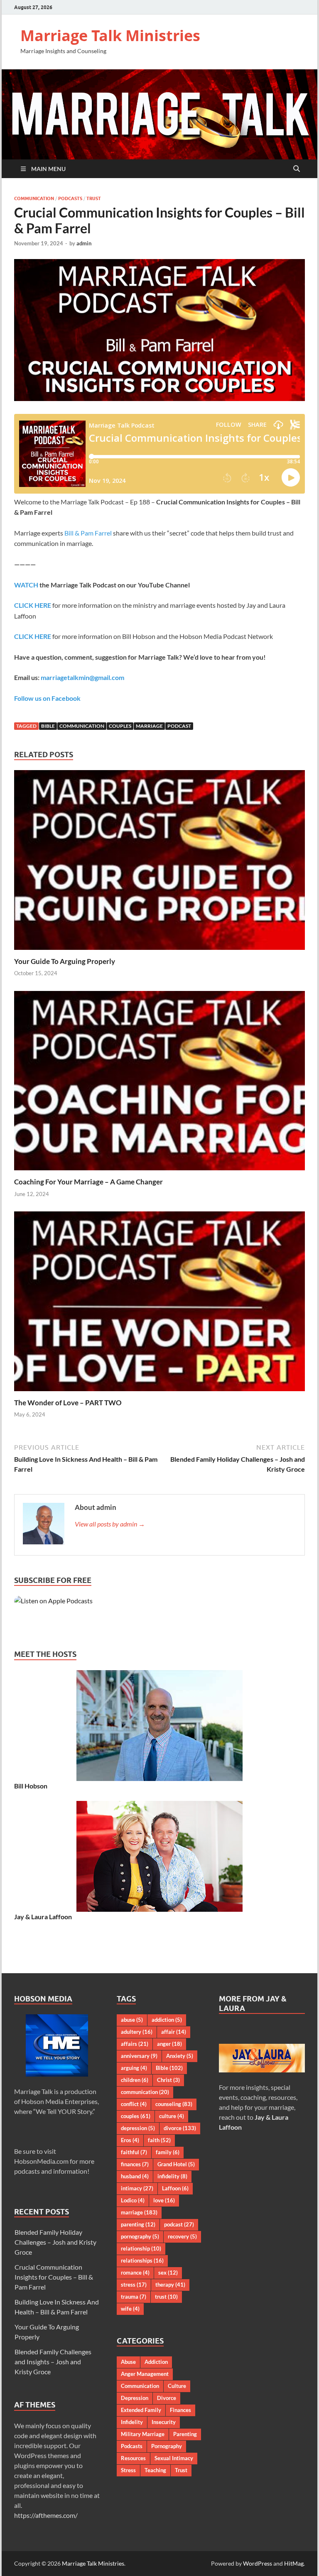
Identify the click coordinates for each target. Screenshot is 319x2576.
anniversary (139, 2056)
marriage (149, 726)
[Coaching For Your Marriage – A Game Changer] (159, 1083)
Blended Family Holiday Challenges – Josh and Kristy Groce (55, 2242)
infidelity (172, 2176)
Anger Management (145, 2374)
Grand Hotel (176, 2164)
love (164, 2200)
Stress (128, 2470)
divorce (180, 2128)
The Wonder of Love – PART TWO (68, 1403)
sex (168, 2273)
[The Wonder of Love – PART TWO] (159, 1304)
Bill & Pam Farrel (88, 533)
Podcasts (70, 198)
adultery (137, 2032)
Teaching (155, 2470)
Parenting (185, 2434)
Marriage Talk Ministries (110, 35)
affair (174, 2032)
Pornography (167, 2446)
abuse (132, 2020)
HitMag (294, 2563)
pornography (140, 2236)
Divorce (167, 2398)
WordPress (258, 2563)
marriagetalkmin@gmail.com (82, 677)
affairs (135, 2044)
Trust (94, 198)
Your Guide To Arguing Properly (65, 961)
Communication (34, 198)
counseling (174, 2104)
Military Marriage (143, 2434)
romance (135, 2273)
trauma (134, 2297)
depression (138, 2128)
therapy (170, 2285)
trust (166, 2297)
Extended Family (141, 2410)
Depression (135, 2398)
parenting (138, 2224)
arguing (134, 2068)
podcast (179, 726)
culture (172, 2116)
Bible (48, 726)
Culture (177, 2386)
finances (135, 2164)
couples (120, 726)
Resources (133, 2458)
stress (134, 2285)
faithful (134, 2152)
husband (135, 2176)
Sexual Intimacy (174, 2458)
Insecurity (164, 2422)
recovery (182, 2236)
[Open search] (297, 169)
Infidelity (132, 2422)
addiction (167, 2020)
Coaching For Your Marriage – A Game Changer (88, 1182)
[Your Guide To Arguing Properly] (159, 862)
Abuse (128, 2362)
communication (82, 726)
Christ (168, 2080)
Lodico (133, 2200)
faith (159, 2140)
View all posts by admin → (110, 1524)
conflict (134, 2104)
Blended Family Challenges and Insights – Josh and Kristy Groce (53, 2362)
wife (130, 2309)
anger (169, 2044)
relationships (142, 2260)
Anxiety (180, 2056)
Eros (130, 2140)
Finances (180, 2410)
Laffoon (175, 2188)
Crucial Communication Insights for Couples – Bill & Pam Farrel (54, 2277)
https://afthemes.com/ (46, 2515)
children (135, 2080)
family (168, 2152)
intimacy (137, 2188)
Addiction (156, 2362)
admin (84, 243)
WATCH (26, 585)
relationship (141, 2248)
